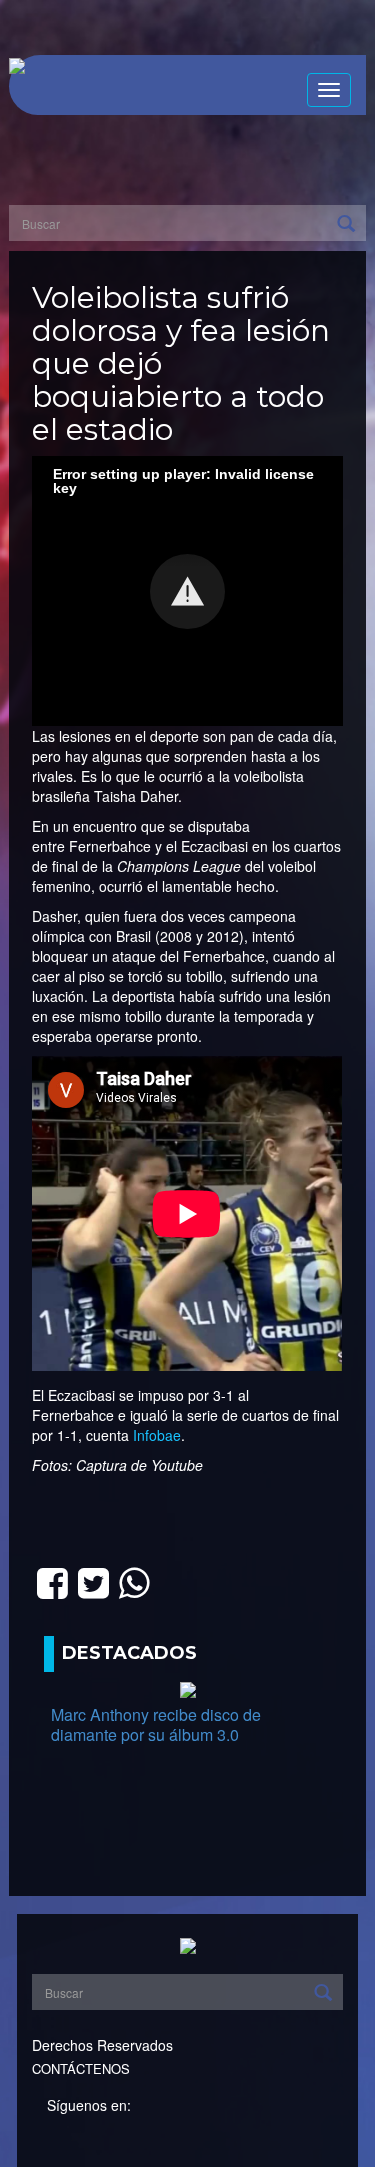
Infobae (157, 1435)
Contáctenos (81, 2068)
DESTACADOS (129, 1653)
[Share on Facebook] (52, 1580)
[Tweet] (93, 1580)
